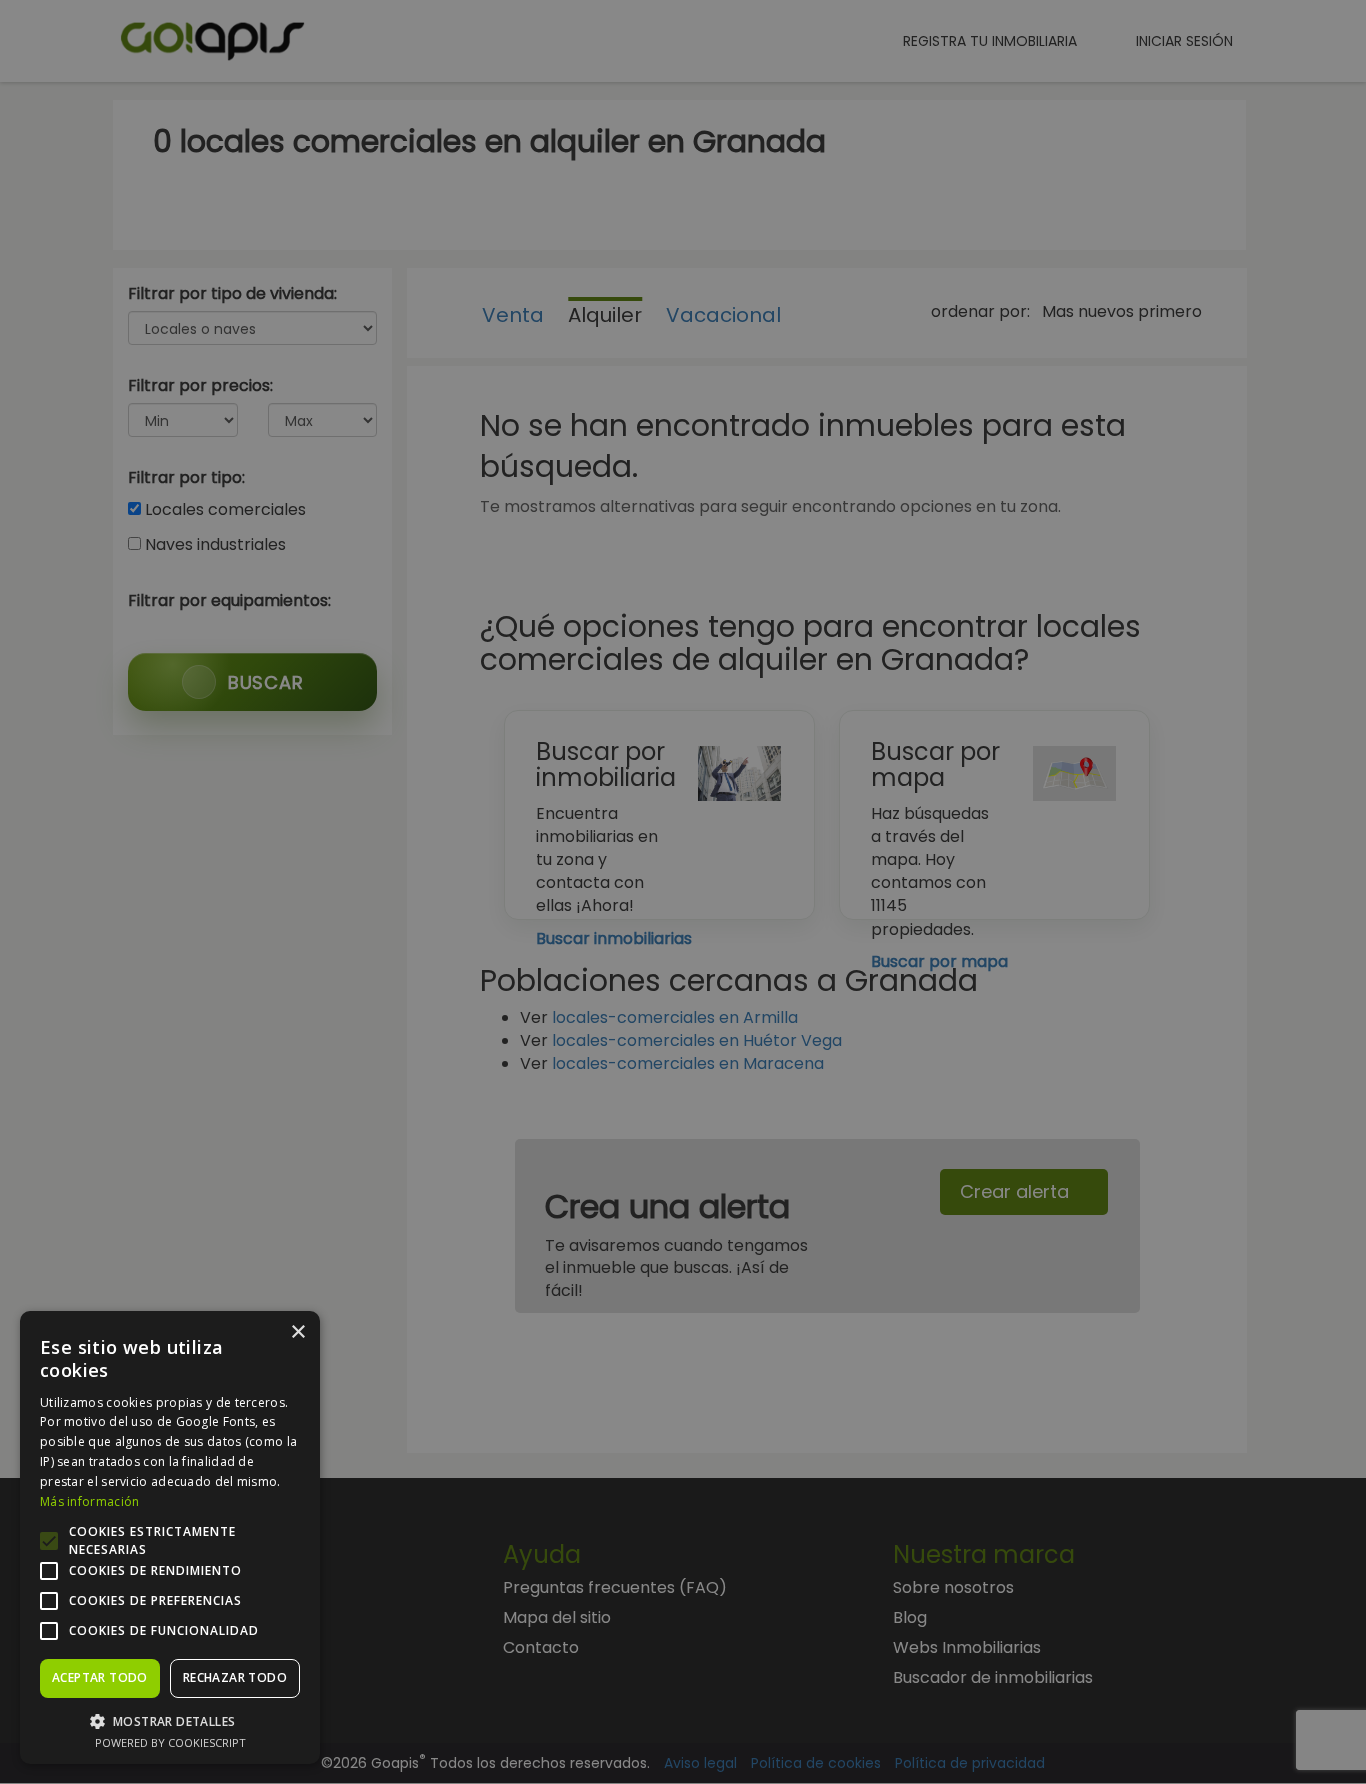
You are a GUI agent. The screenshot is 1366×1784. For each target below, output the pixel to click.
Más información (90, 1501)
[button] (170, 1720)
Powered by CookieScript (170, 1742)
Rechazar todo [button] (235, 1677)
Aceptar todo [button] (100, 1677)
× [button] (297, 1332)
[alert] (683, 892)
